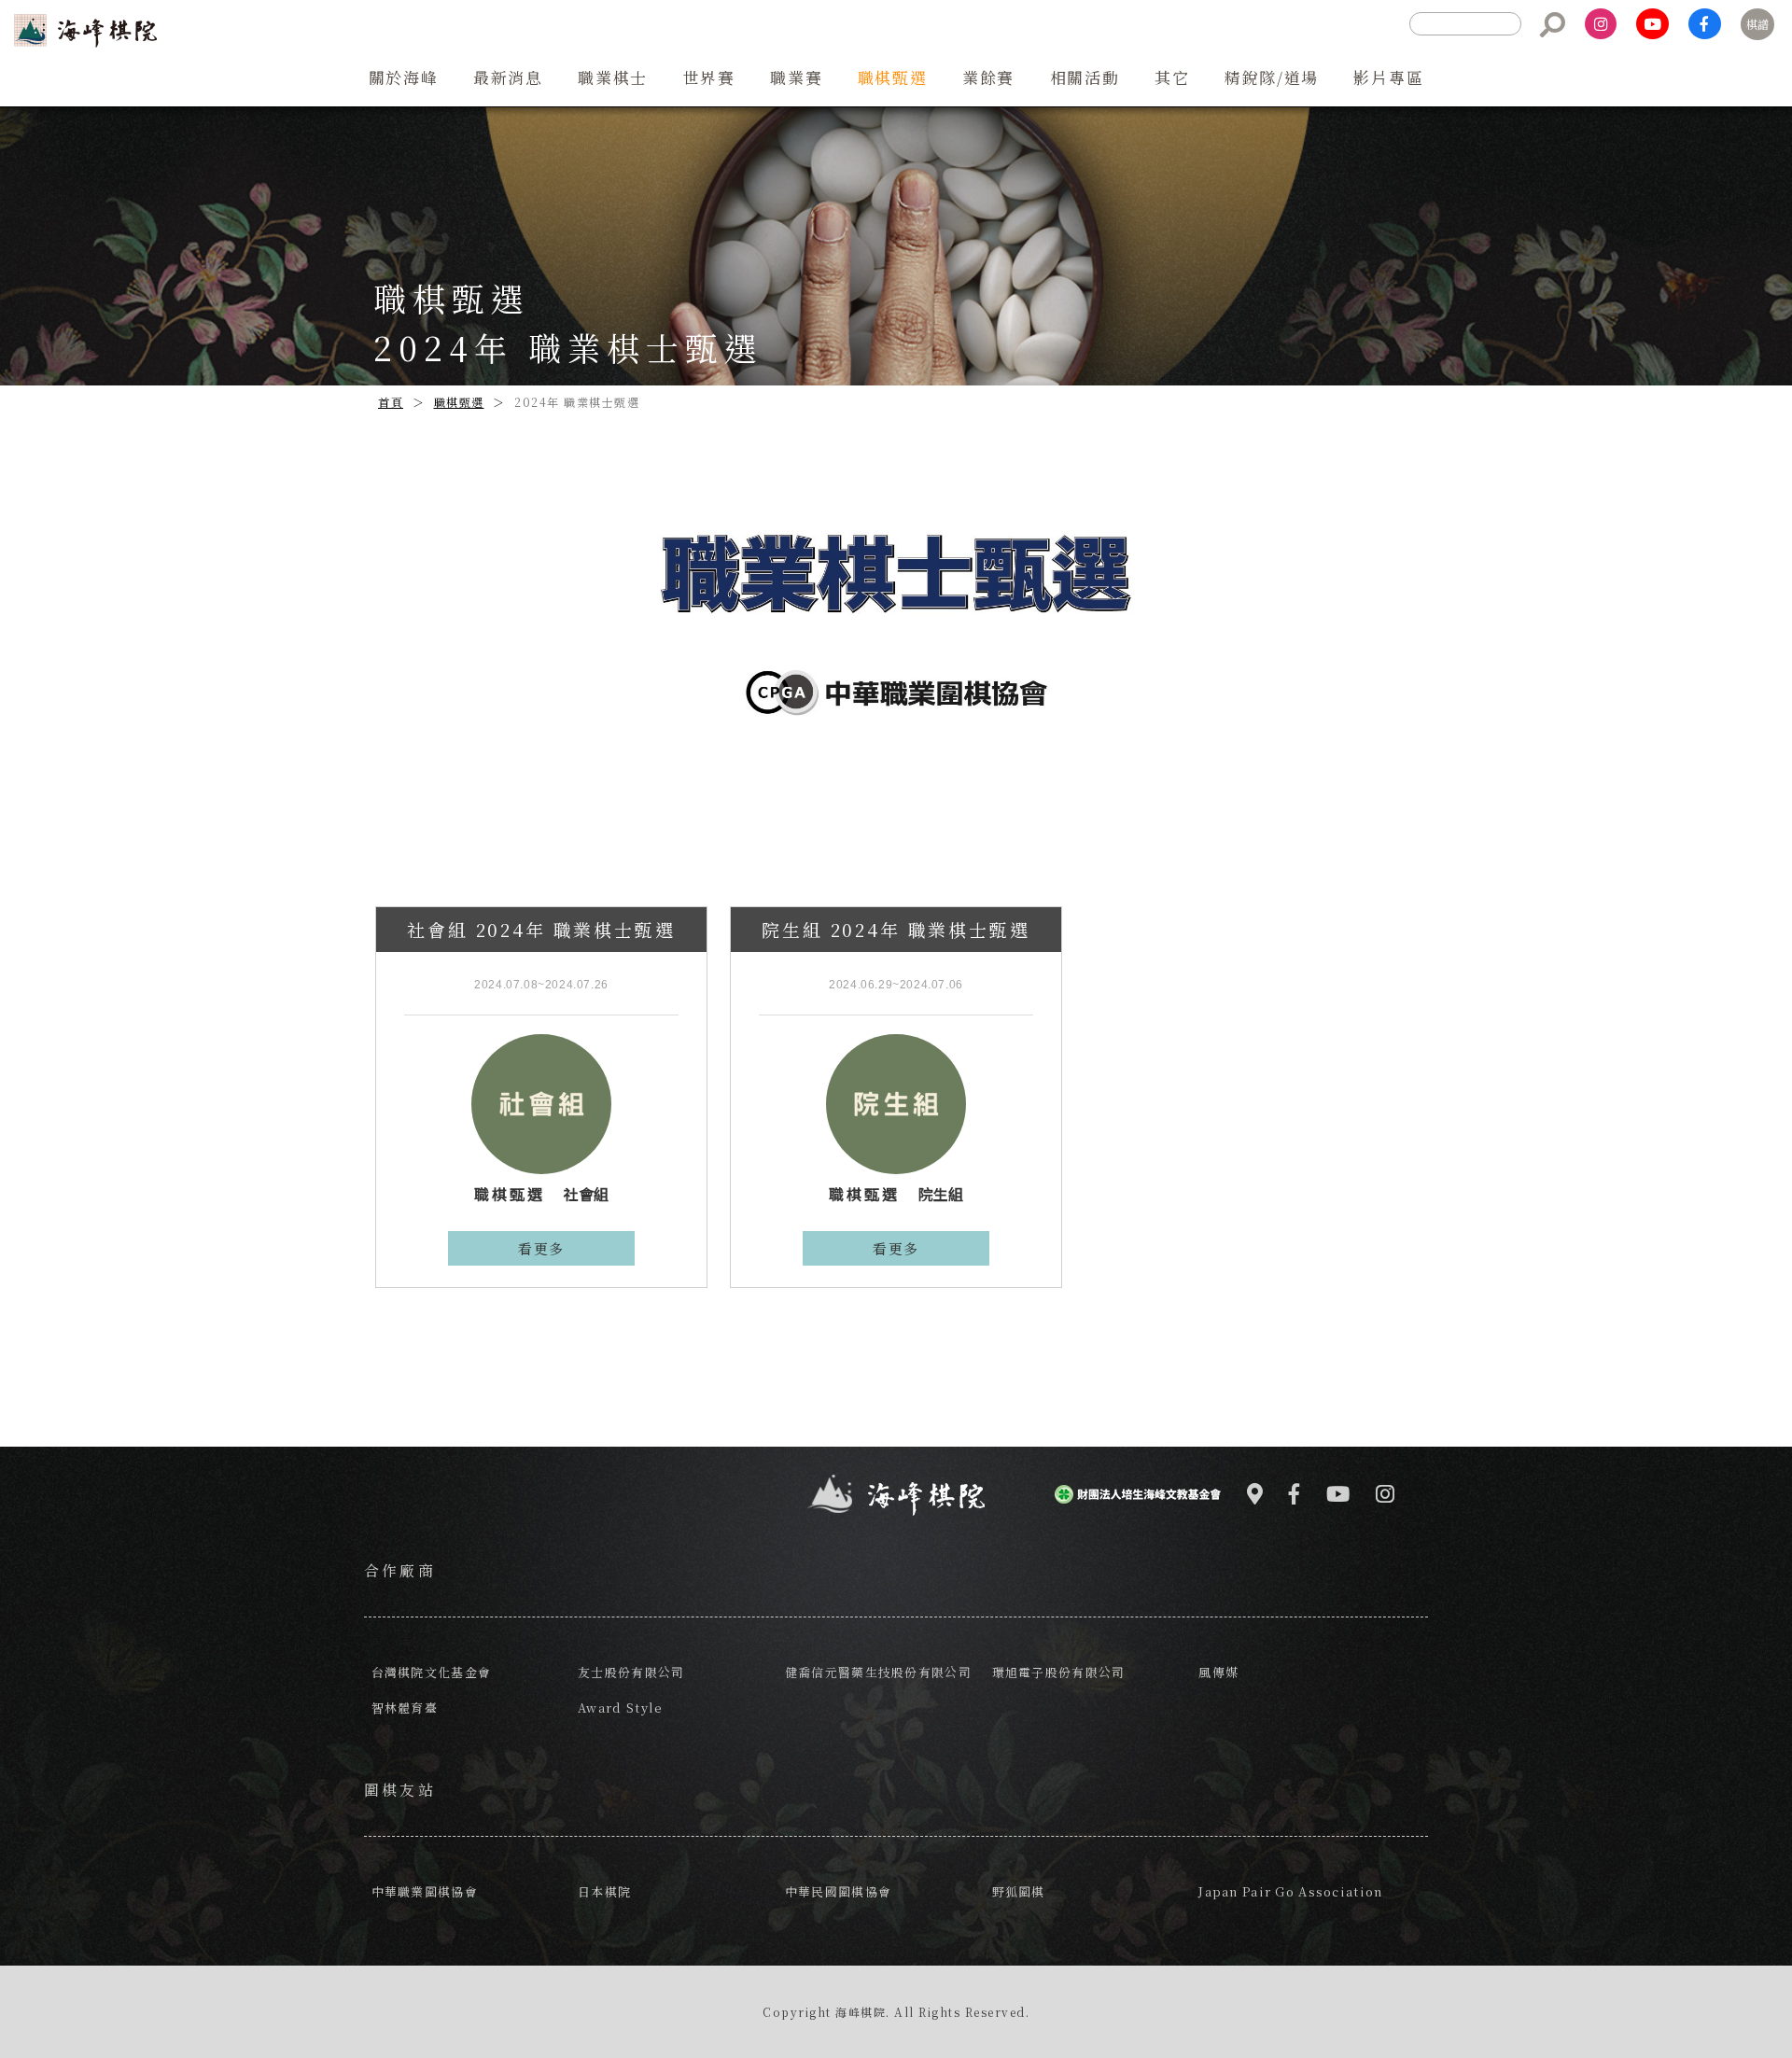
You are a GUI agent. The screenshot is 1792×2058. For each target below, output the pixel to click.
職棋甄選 (459, 402)
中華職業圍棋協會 (425, 1891)
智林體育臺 (405, 1708)
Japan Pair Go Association (1290, 1891)
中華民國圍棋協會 (838, 1891)
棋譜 (1757, 24)
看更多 (541, 1248)
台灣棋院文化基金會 (432, 1672)
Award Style (620, 1708)
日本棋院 (604, 1891)
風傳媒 (1218, 1672)
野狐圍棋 (1019, 1891)
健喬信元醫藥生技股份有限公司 (878, 1672)
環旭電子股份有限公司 (1059, 1672)
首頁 (391, 402)
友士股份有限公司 (631, 1672)
